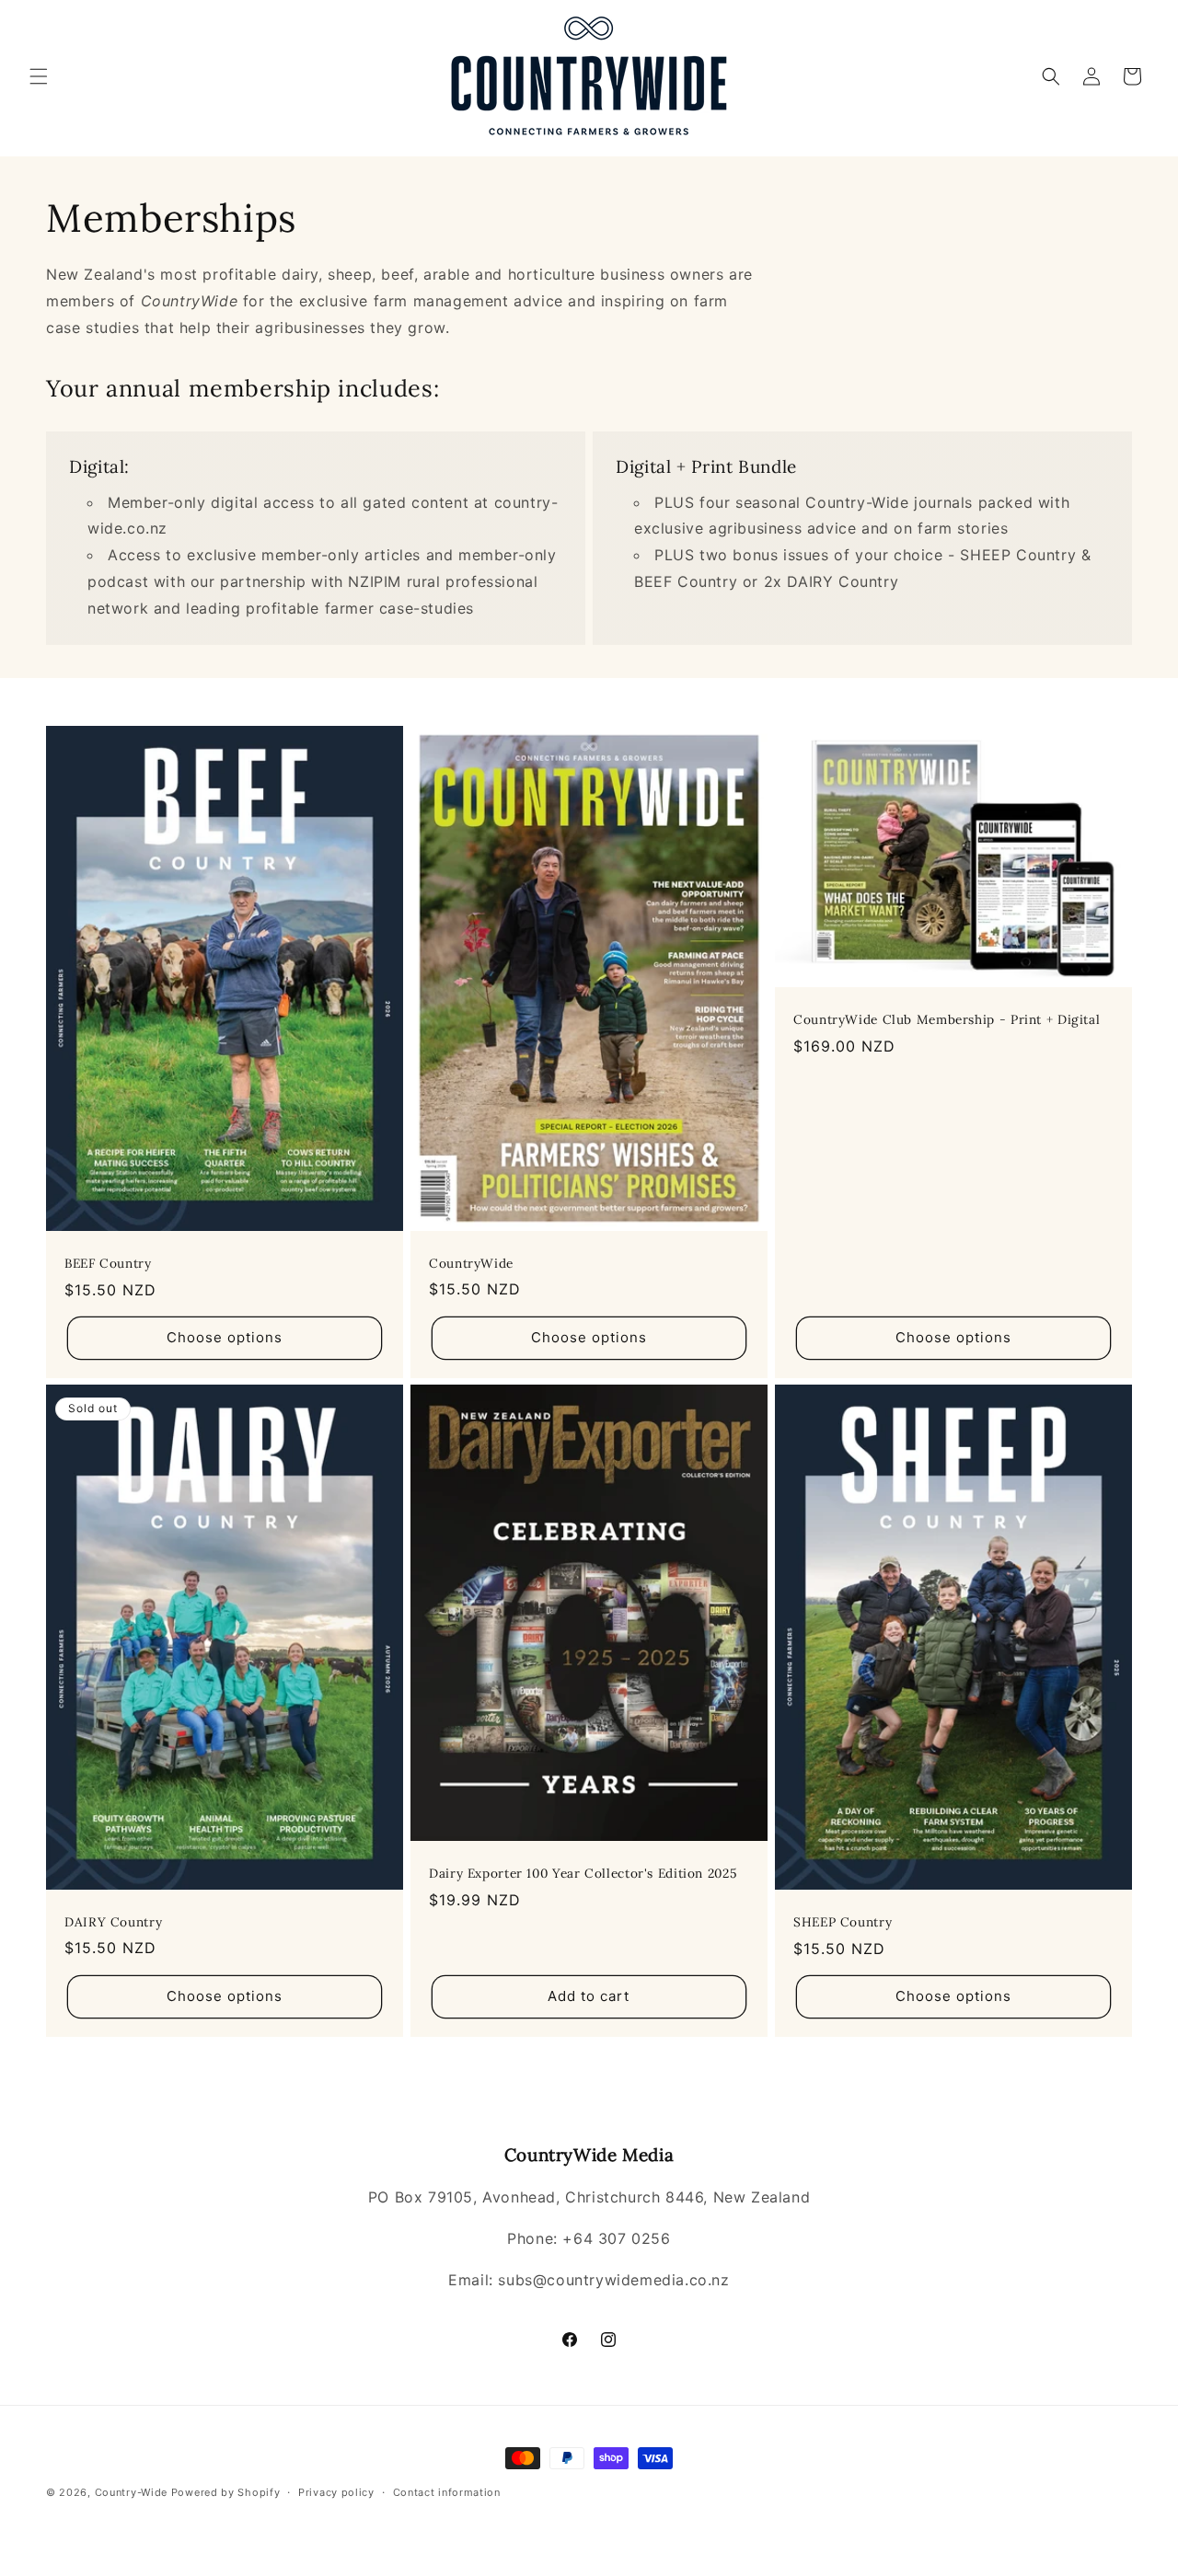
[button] (39, 76)
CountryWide (471, 1263)
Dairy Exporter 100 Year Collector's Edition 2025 (583, 1874)
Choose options (225, 1337)
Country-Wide (131, 2492)
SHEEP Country (843, 1922)
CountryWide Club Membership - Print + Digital (947, 1020)
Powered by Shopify (226, 2492)
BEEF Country (108, 1264)
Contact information (447, 2492)
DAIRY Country (113, 1922)
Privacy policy (336, 2492)
